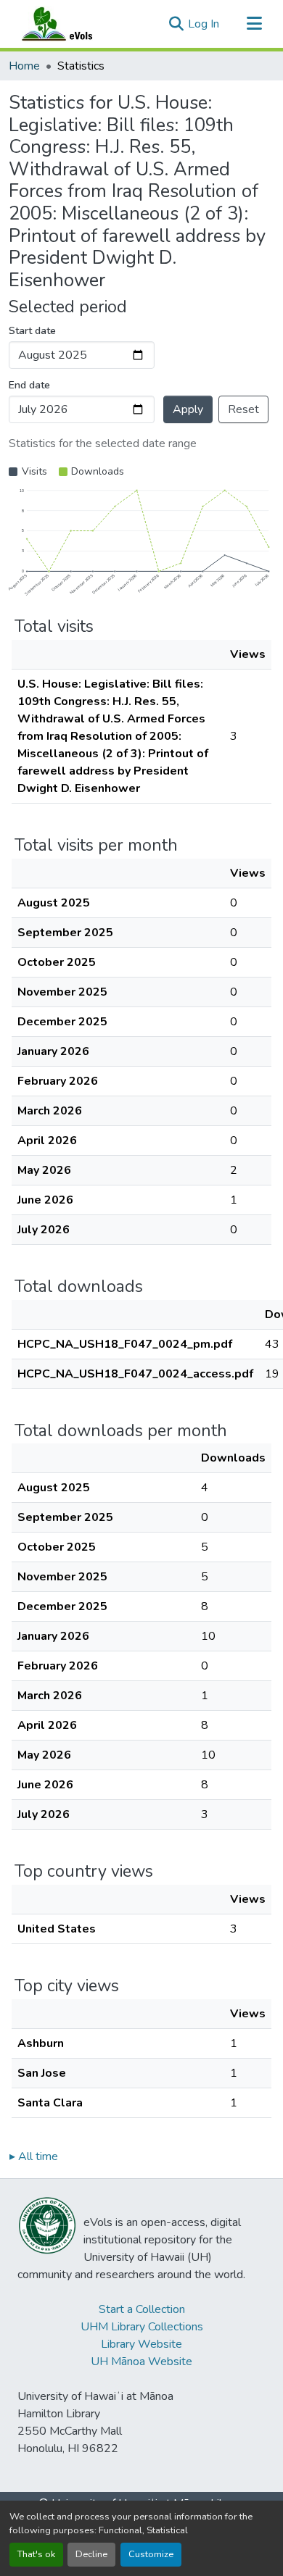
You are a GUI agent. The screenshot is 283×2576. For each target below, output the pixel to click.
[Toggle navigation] (254, 24)
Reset (243, 409)
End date (29, 385)
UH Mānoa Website (141, 2362)
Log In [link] (204, 24)
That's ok (36, 2554)
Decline (91, 2554)
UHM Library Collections (142, 2327)
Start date (32, 331)
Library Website (141, 2344)
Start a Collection (142, 2309)
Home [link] (24, 66)
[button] (71, 24)
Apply (188, 409)
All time (34, 2156)
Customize (151, 2554)
